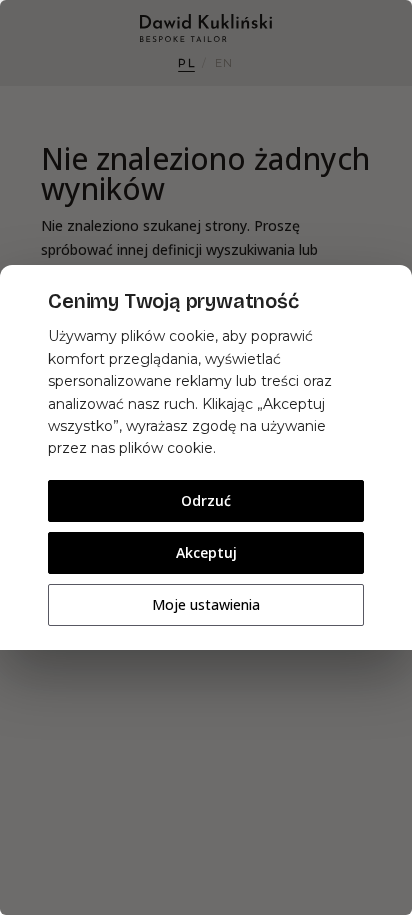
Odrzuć (206, 500)
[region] (206, 457)
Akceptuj (206, 552)
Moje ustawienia (206, 604)
